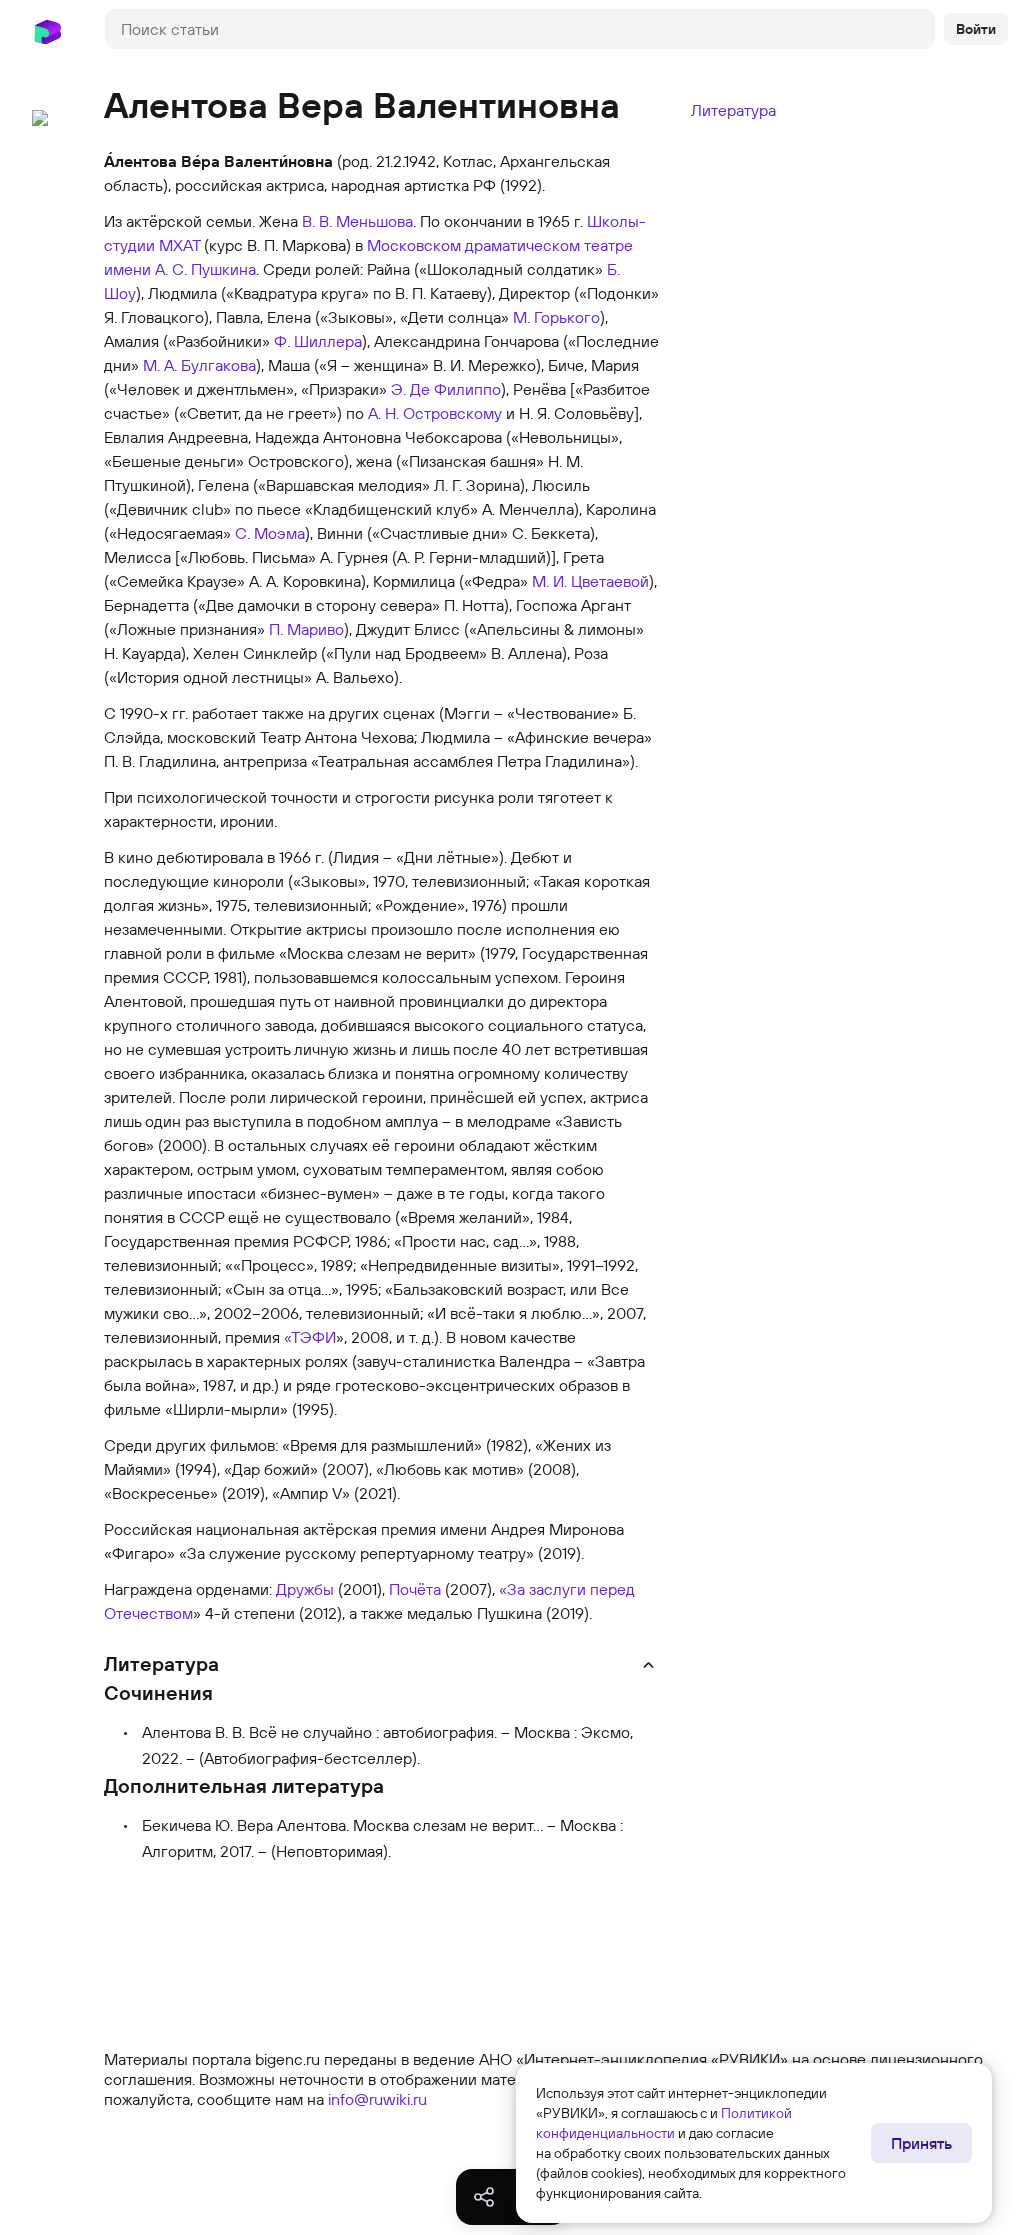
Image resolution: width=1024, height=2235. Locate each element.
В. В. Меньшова (357, 221)
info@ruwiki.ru (377, 2099)
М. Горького (556, 317)
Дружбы (305, 1589)
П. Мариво (306, 629)
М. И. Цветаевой (590, 581)
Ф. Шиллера (318, 341)
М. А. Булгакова (199, 365)
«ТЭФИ (310, 1337)
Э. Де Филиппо (446, 389)
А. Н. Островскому (435, 413)
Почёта (415, 1589)
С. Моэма (270, 533)
